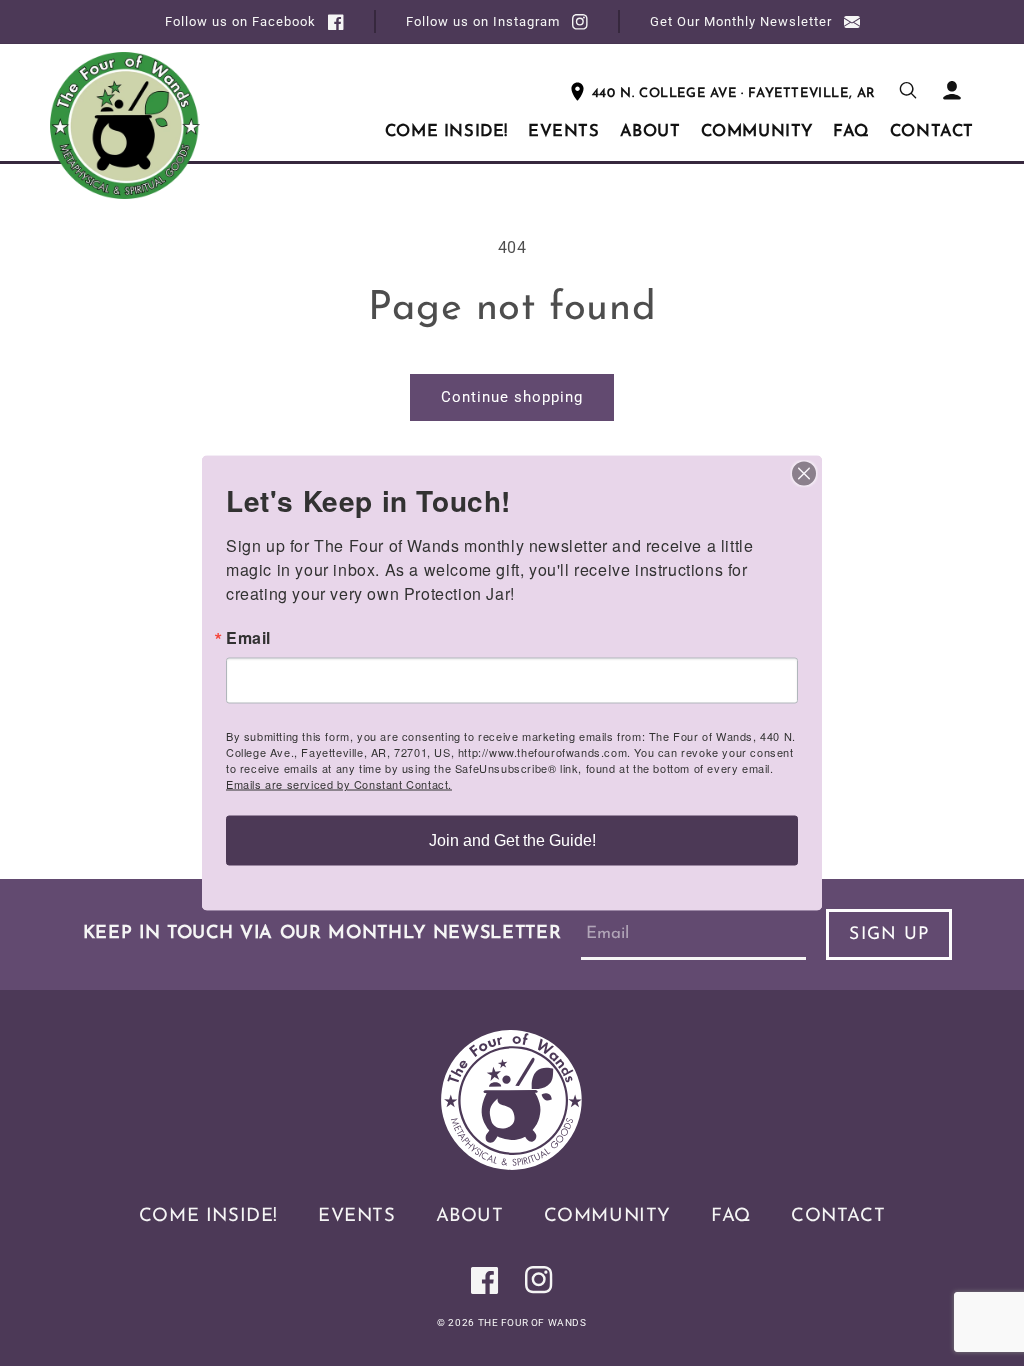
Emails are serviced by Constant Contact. (339, 784)
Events (357, 1216)
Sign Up (889, 934)
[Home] (512, 1164)
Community (607, 1216)
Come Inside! (208, 1216)
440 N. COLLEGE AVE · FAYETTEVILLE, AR (734, 93)
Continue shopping (512, 397)
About (470, 1216)
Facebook (240, 21)
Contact (838, 1216)
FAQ (731, 1216)
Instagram (483, 21)
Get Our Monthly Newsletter (741, 21)
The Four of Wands (532, 1322)
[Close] (804, 474)
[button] (908, 90)
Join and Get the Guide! (512, 840)
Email (248, 638)
